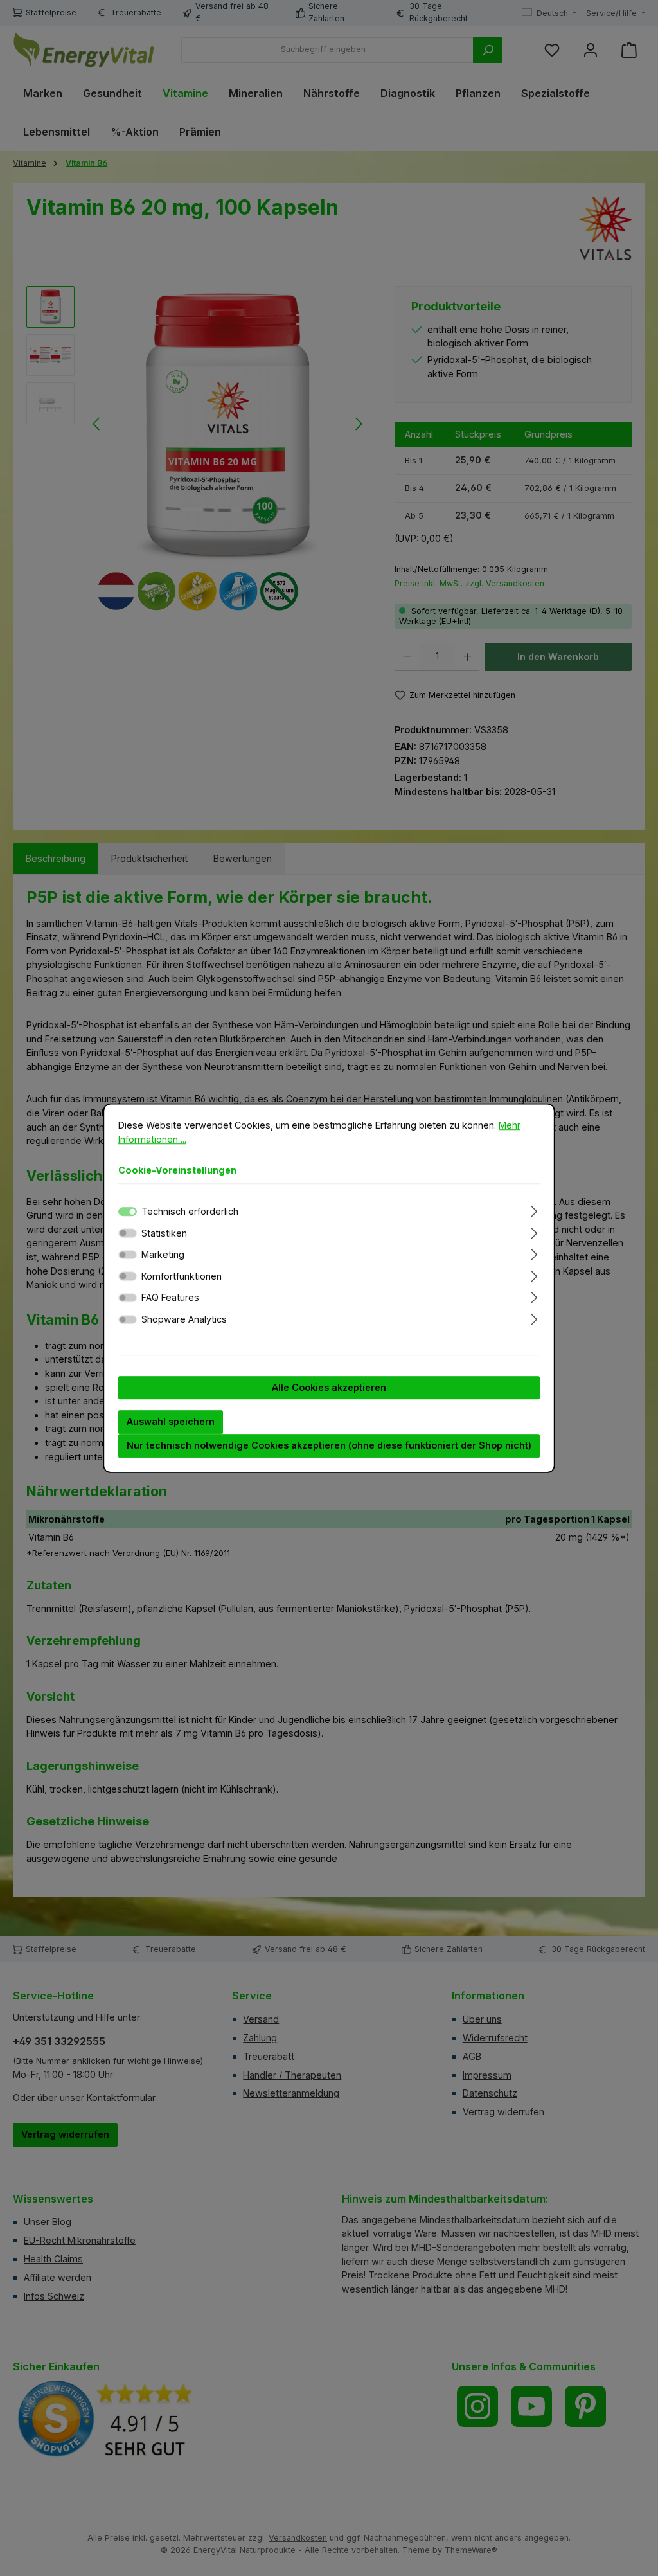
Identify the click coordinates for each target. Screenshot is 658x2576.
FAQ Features (170, 1298)
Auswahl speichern (171, 1422)
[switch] (128, 1233)
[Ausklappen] (534, 1209)
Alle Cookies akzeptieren (329, 1387)
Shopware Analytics (184, 1319)
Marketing (163, 1254)
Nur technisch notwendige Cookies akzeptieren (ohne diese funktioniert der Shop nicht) (329, 1445)
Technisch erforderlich (190, 1211)
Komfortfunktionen (182, 1276)
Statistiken (164, 1233)
